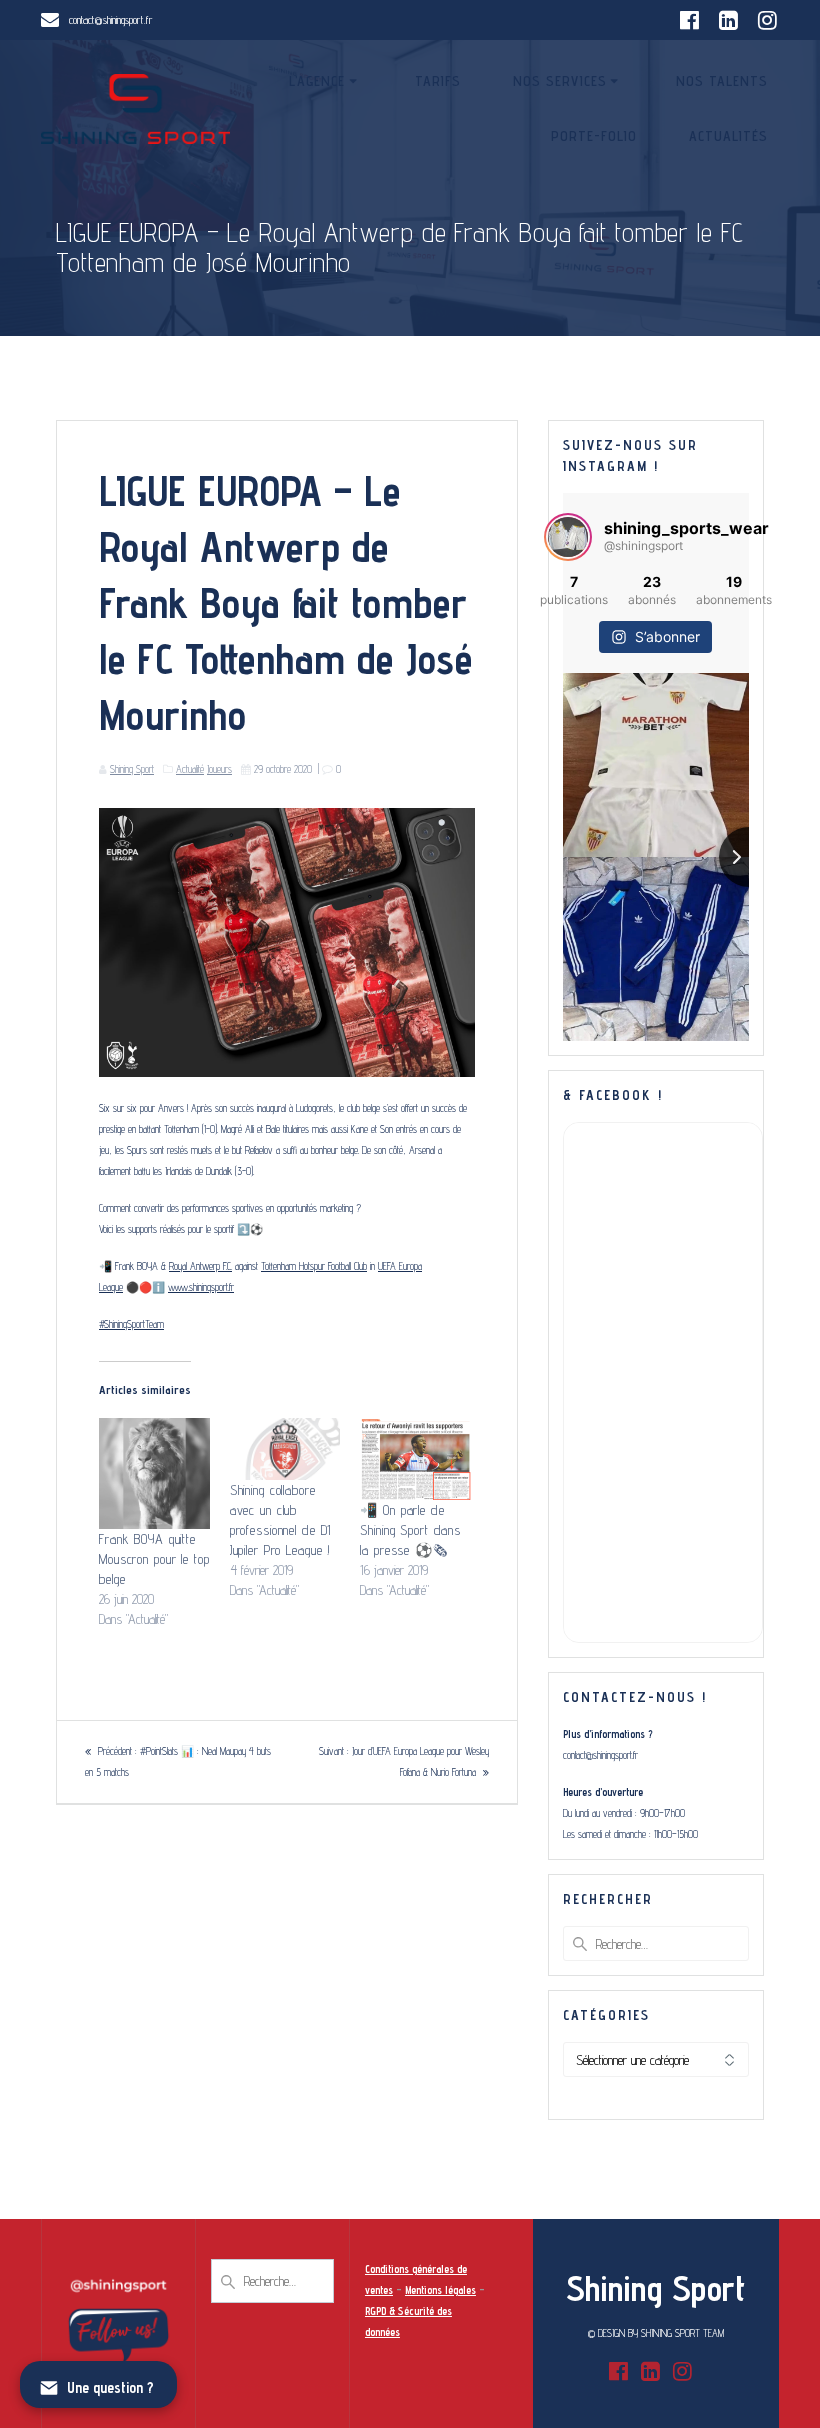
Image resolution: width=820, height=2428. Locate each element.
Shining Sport (132, 769)
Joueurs (219, 769)
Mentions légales (440, 2290)
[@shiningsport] (568, 537)
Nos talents (722, 81)
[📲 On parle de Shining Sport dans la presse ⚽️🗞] (415, 1459)
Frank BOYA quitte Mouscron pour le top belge (154, 1559)
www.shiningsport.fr (201, 1287)
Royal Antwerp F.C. (200, 1266)
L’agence (317, 81)
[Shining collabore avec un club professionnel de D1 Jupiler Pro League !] (285, 1449)
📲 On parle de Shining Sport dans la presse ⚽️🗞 (410, 1530)
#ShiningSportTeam (131, 1324)
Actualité (190, 769)
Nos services (560, 81)
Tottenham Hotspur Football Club (314, 1266)
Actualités (728, 136)
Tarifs (438, 81)
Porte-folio (594, 136)
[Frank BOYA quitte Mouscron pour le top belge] (154, 1473)
